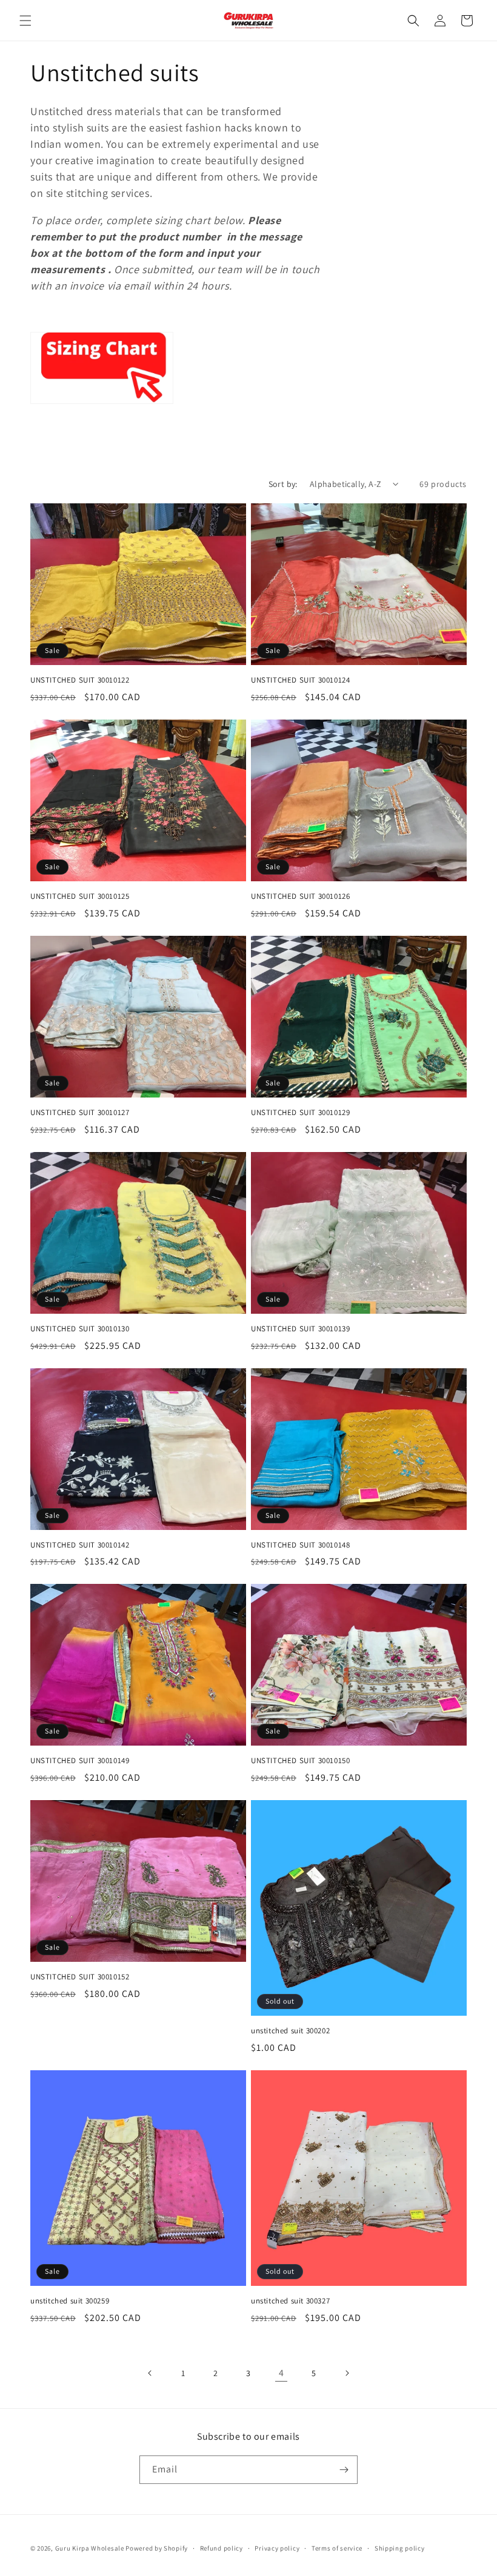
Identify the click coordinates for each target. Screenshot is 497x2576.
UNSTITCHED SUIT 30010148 (300, 1545)
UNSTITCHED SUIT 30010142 (80, 1545)
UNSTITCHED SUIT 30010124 (300, 680)
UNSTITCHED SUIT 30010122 (80, 680)
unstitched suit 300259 (70, 2301)
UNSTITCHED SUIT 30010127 (80, 1113)
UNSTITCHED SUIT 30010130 (80, 1329)
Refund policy (222, 2548)
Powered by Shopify (157, 2548)
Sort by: (283, 484)
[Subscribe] (344, 2470)
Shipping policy (400, 2548)
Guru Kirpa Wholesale (90, 2548)
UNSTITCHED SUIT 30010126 (300, 896)
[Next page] (347, 2373)
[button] (25, 21)
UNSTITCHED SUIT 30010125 (80, 896)
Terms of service (337, 2548)
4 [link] (282, 2373)
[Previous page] (150, 2373)
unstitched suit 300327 (290, 2301)
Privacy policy (277, 2548)
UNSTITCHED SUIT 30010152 (80, 1977)
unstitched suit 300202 (290, 2031)
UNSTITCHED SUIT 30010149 (80, 1761)
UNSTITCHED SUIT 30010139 (300, 1329)
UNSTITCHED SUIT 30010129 (300, 1113)
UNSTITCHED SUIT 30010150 (300, 1761)
